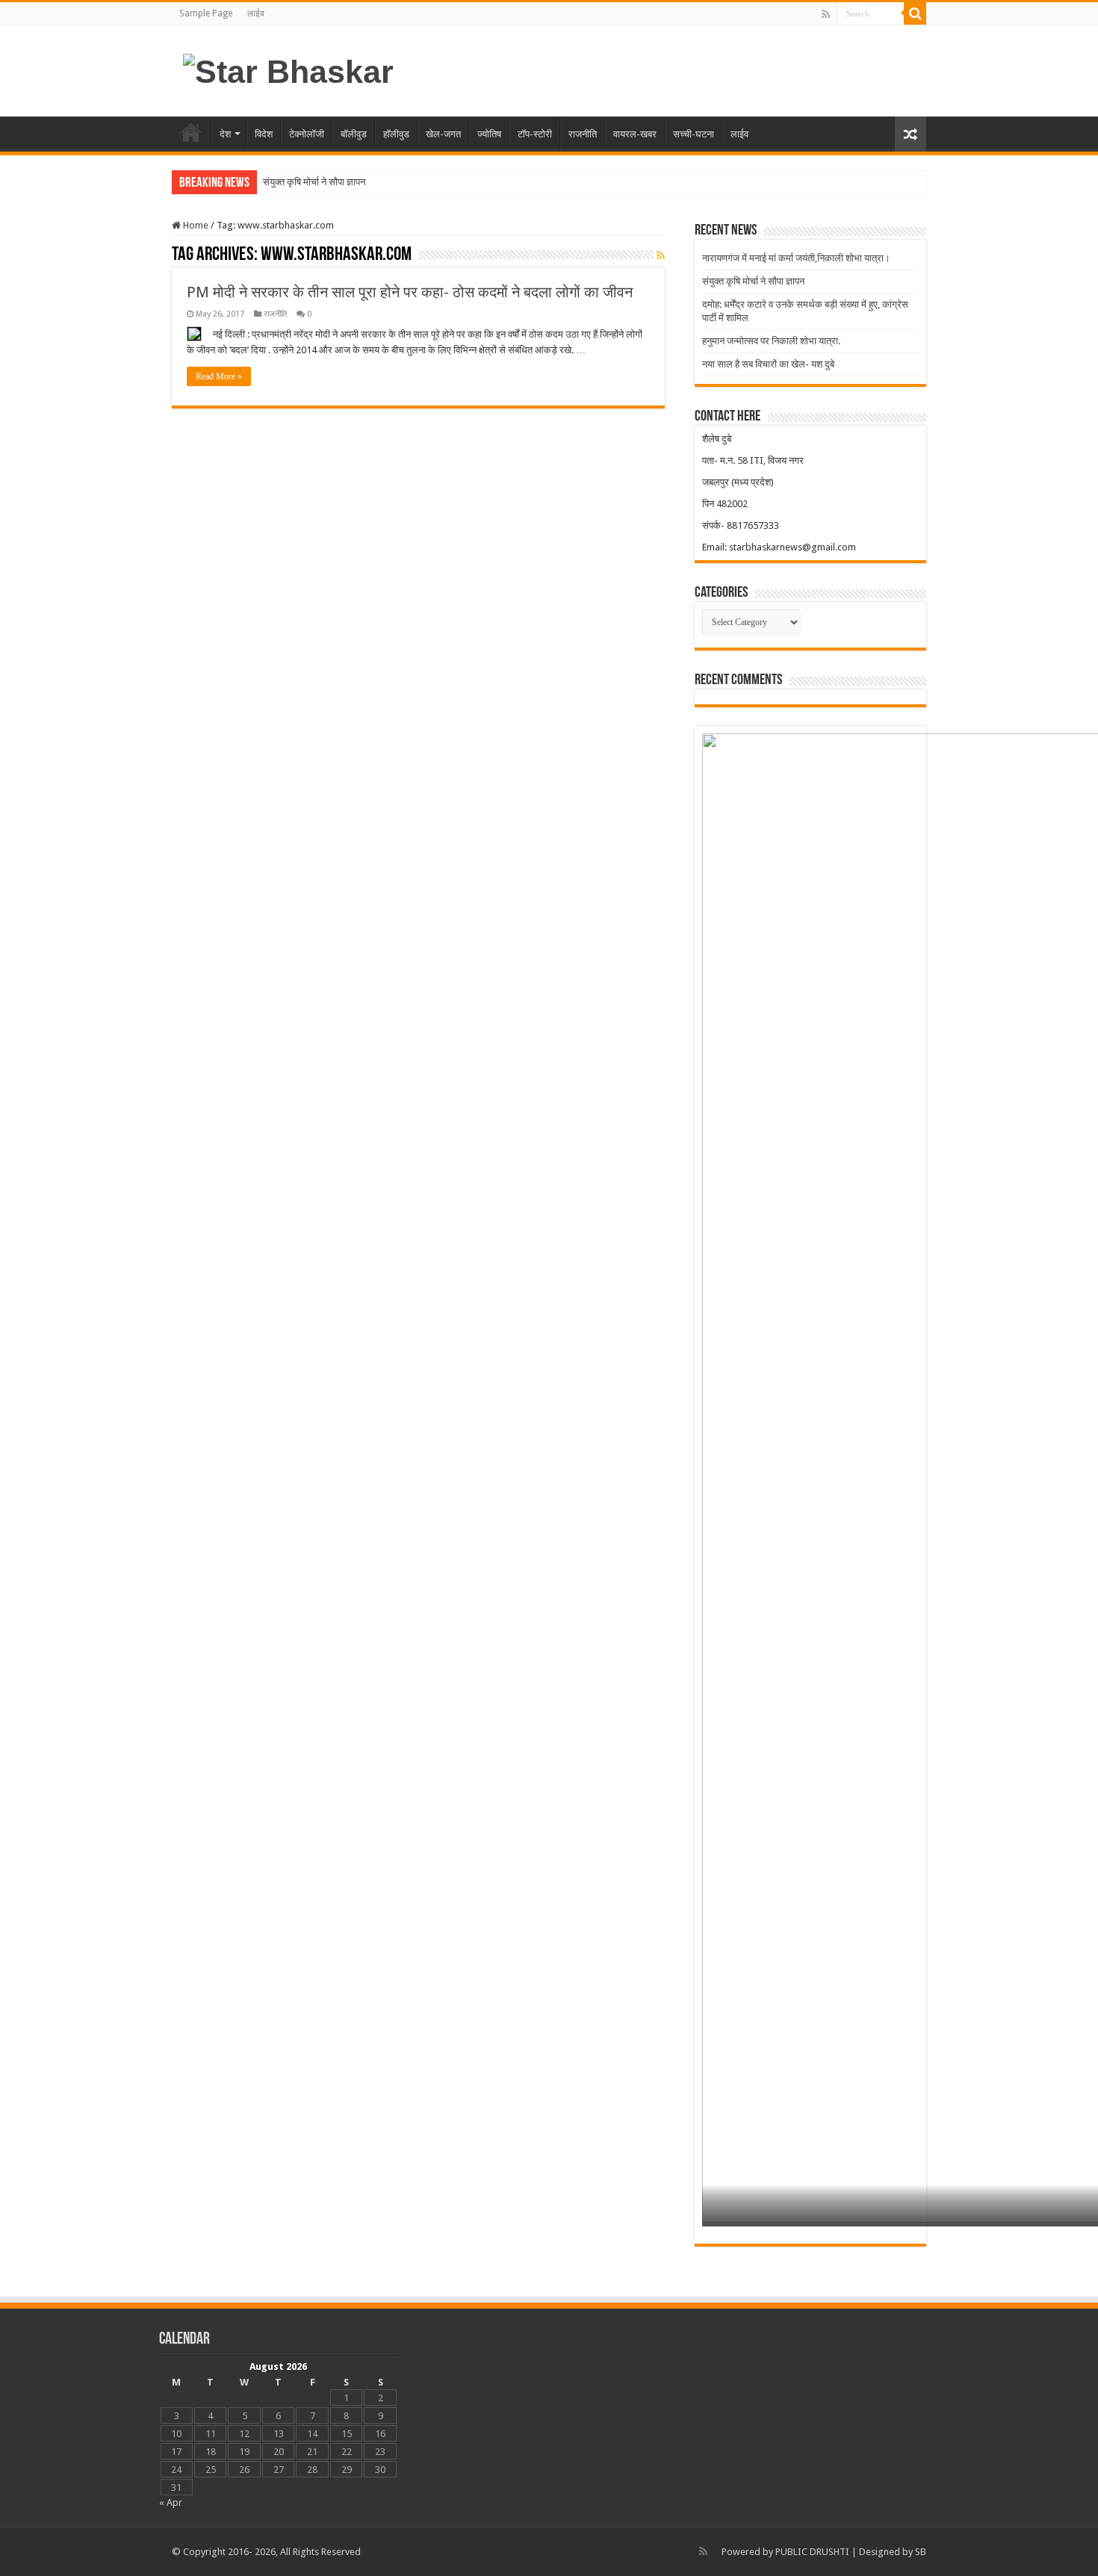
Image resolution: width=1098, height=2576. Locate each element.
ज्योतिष (489, 134)
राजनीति (583, 134)
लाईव (256, 13)
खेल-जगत (443, 134)
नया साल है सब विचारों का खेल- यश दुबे (768, 364)
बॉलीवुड (354, 134)
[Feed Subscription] (661, 255)
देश (225, 134)
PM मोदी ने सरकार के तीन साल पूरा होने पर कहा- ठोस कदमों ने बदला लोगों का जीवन (410, 292)
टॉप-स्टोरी (535, 134)
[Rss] (826, 14)
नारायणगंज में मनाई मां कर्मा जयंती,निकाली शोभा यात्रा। (796, 258)
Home (195, 225)
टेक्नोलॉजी (307, 134)
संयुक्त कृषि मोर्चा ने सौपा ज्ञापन (314, 182)
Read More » (219, 376)
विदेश (264, 134)
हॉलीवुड (396, 134)
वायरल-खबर (635, 134)
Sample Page (206, 13)
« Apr (171, 2502)
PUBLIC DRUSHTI (812, 2552)
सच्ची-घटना (694, 134)
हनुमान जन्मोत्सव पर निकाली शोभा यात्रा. (771, 341)
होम (191, 132)
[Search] (915, 13)
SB (921, 2552)
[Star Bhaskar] (288, 69)
